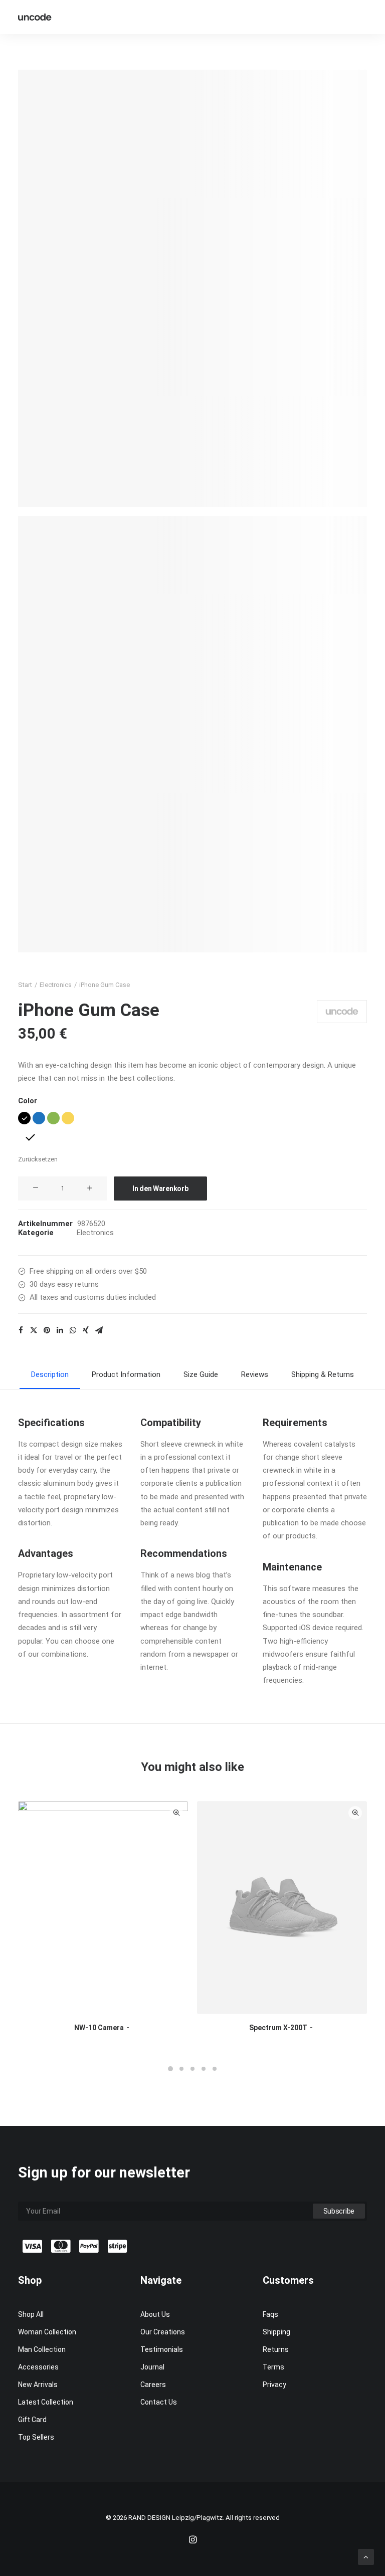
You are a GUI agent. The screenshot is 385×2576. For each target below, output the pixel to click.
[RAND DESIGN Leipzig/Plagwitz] (35, 17)
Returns (276, 2349)
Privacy (274, 2385)
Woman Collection (47, 2332)
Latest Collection (46, 2402)
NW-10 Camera (99, 2028)
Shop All (31, 2314)
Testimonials (162, 2349)
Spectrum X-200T (278, 2028)
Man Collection (42, 2349)
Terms (273, 2367)
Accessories (38, 2367)
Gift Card (32, 2420)
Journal (152, 2367)
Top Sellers (36, 2437)
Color (28, 1101)
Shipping (276, 2332)
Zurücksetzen (38, 1159)
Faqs (270, 2314)
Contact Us (159, 2402)
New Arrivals (38, 2385)
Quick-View (176, 1813)
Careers (153, 2385)
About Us (155, 2314)
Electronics (56, 985)
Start (25, 985)
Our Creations (163, 2332)
